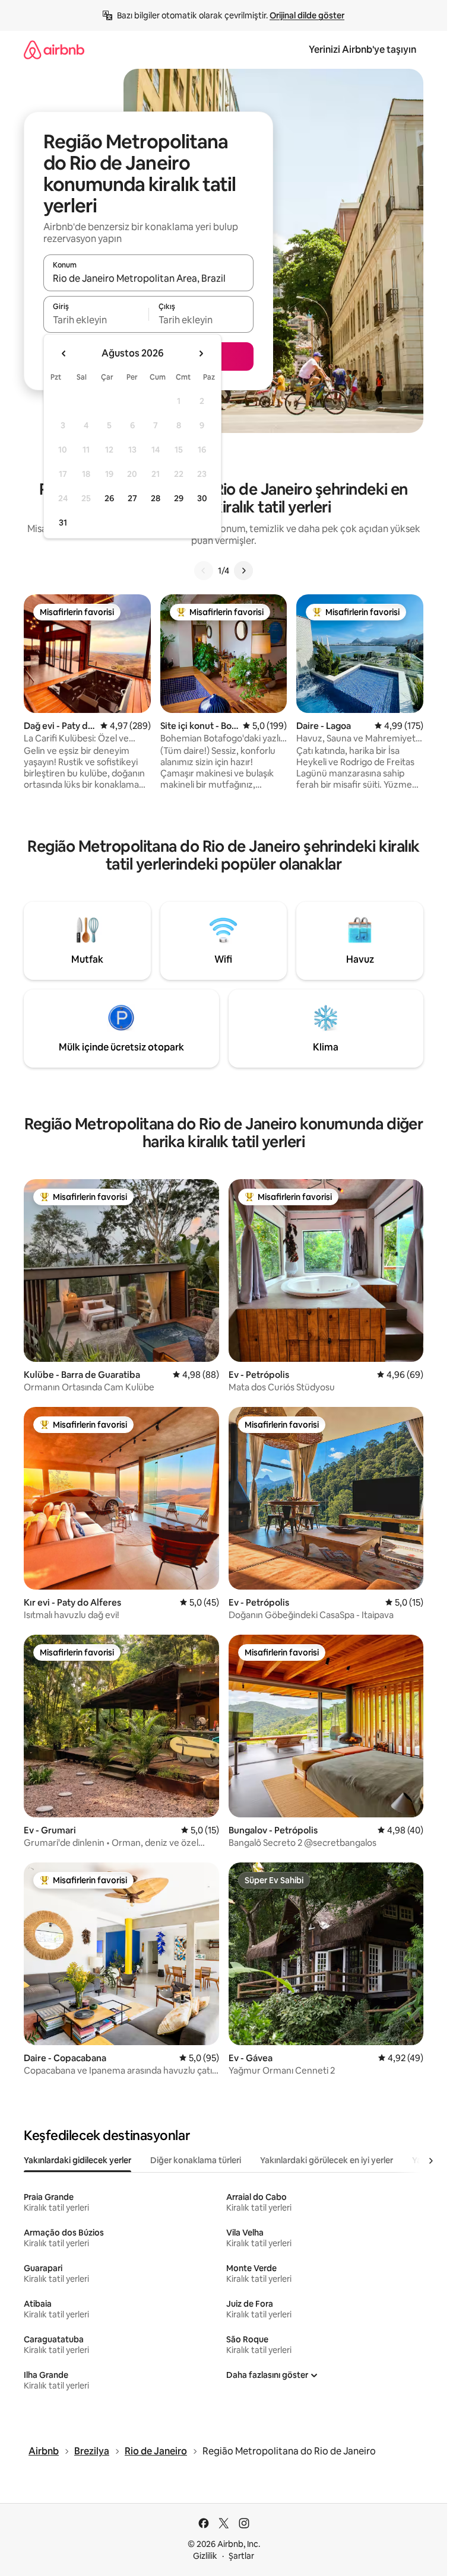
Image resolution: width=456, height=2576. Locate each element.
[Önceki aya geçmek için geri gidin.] (64, 354)
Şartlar (241, 2556)
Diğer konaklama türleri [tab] (196, 2160)
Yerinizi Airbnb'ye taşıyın (362, 50)
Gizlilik (205, 2556)
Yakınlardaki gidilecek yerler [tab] (77, 2160)
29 (179, 498)
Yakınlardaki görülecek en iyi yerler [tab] (327, 2160)
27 (132, 498)
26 (109, 498)
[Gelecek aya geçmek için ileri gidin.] (201, 354)
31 (63, 523)
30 (202, 498)
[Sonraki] (243, 571)
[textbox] (96, 320)
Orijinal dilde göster (307, 15)
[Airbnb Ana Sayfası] (54, 50)
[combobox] (148, 278)
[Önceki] (204, 571)
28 (156, 498)
